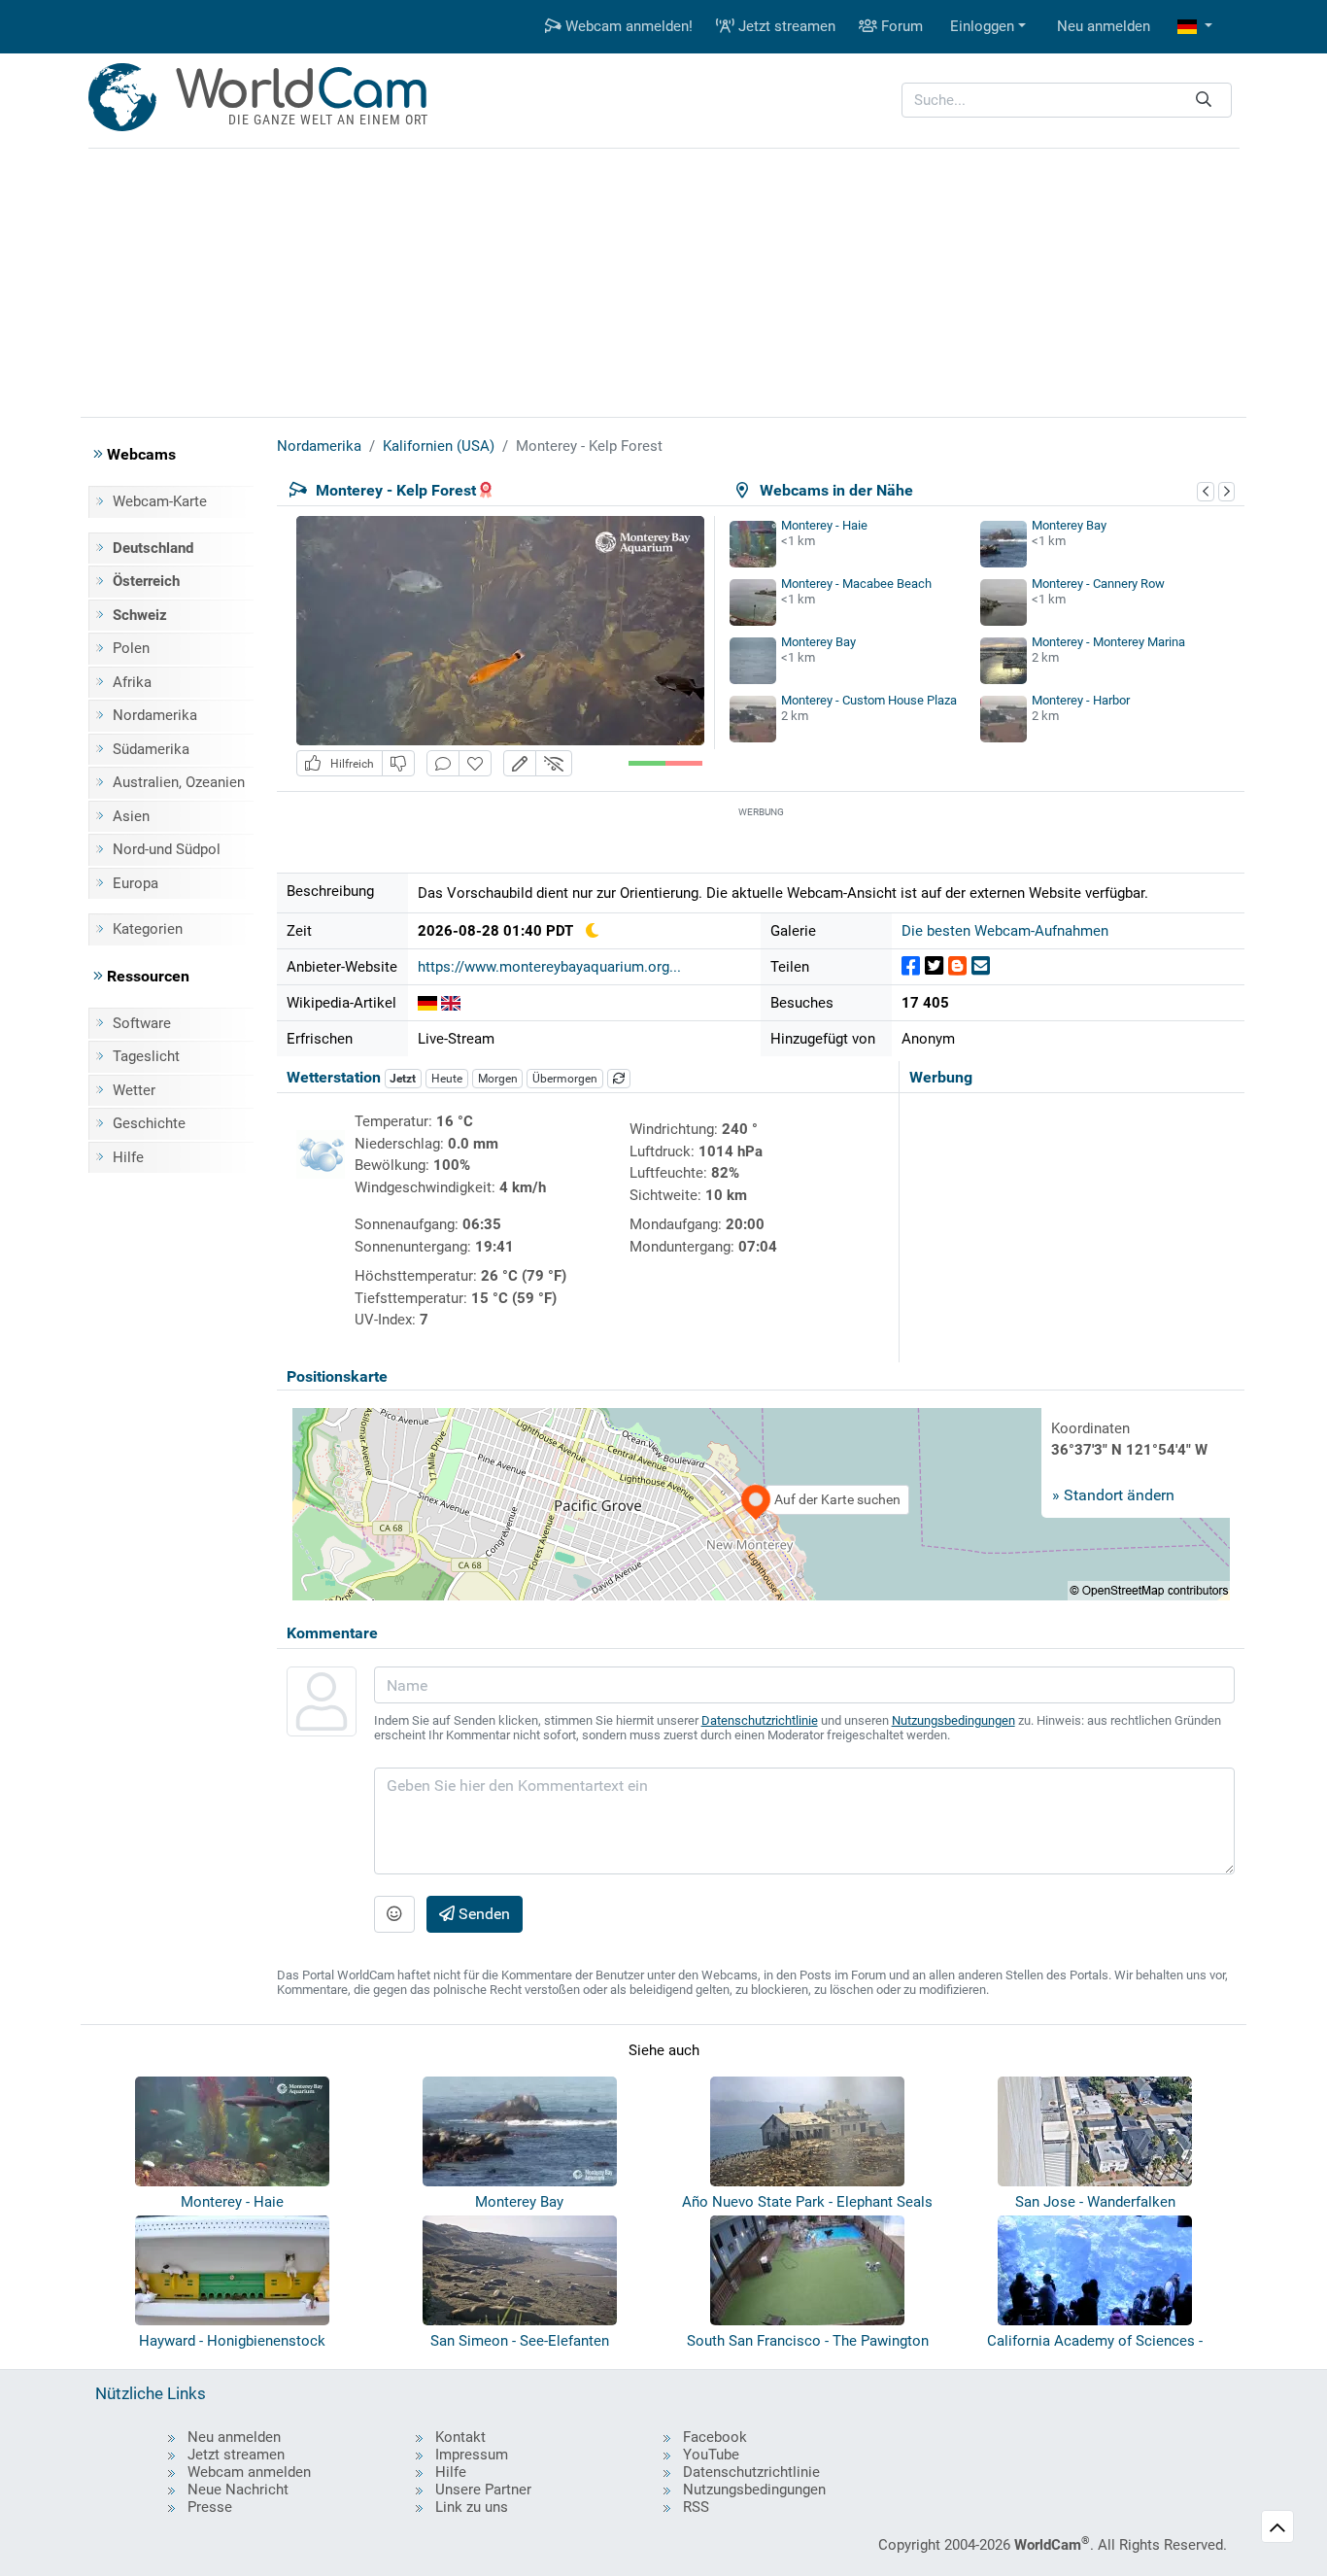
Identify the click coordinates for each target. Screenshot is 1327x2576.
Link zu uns (472, 2507)
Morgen (498, 1079)
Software (142, 1023)
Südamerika (151, 749)
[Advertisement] (663, 280)
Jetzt (403, 1079)
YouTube (711, 2455)
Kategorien (148, 929)
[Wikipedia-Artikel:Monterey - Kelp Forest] (427, 1003)
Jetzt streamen (785, 26)
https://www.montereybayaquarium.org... (549, 967)
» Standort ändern (1113, 1495)
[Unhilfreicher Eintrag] (398, 763)
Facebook (715, 2437)
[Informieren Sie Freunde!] (981, 966)
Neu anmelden (1104, 26)
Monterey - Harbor (1081, 700)
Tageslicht (146, 1056)
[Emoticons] (394, 1914)
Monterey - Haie (824, 525)
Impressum (472, 2455)
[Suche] (1204, 101)
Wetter (134, 1090)
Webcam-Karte (160, 501)
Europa (136, 883)
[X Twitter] (934, 966)
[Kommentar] (443, 763)
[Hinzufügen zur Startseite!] (475, 763)
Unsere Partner (483, 2490)
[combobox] (1067, 101)
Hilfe (128, 1157)
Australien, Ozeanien (179, 782)
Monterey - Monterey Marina (1108, 642)
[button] (1195, 27)
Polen (131, 648)
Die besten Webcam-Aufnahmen (1005, 931)
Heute (447, 1079)
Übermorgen (565, 1079)
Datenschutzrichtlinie (760, 1720)
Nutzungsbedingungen (953, 1720)
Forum (900, 26)
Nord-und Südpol (167, 849)
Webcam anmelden (249, 2472)
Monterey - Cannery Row (1098, 584)
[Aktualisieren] (619, 1079)
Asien (131, 816)
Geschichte (149, 1123)
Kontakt (460, 2437)
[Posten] (911, 966)
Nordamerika (155, 715)
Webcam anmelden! (627, 26)
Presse (210, 2507)
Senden (482, 1914)
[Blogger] (957, 966)
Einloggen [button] (982, 26)
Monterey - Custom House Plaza (869, 700)
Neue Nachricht (238, 2490)
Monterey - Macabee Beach (856, 584)
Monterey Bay (1069, 525)
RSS (696, 2507)
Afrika (132, 682)
